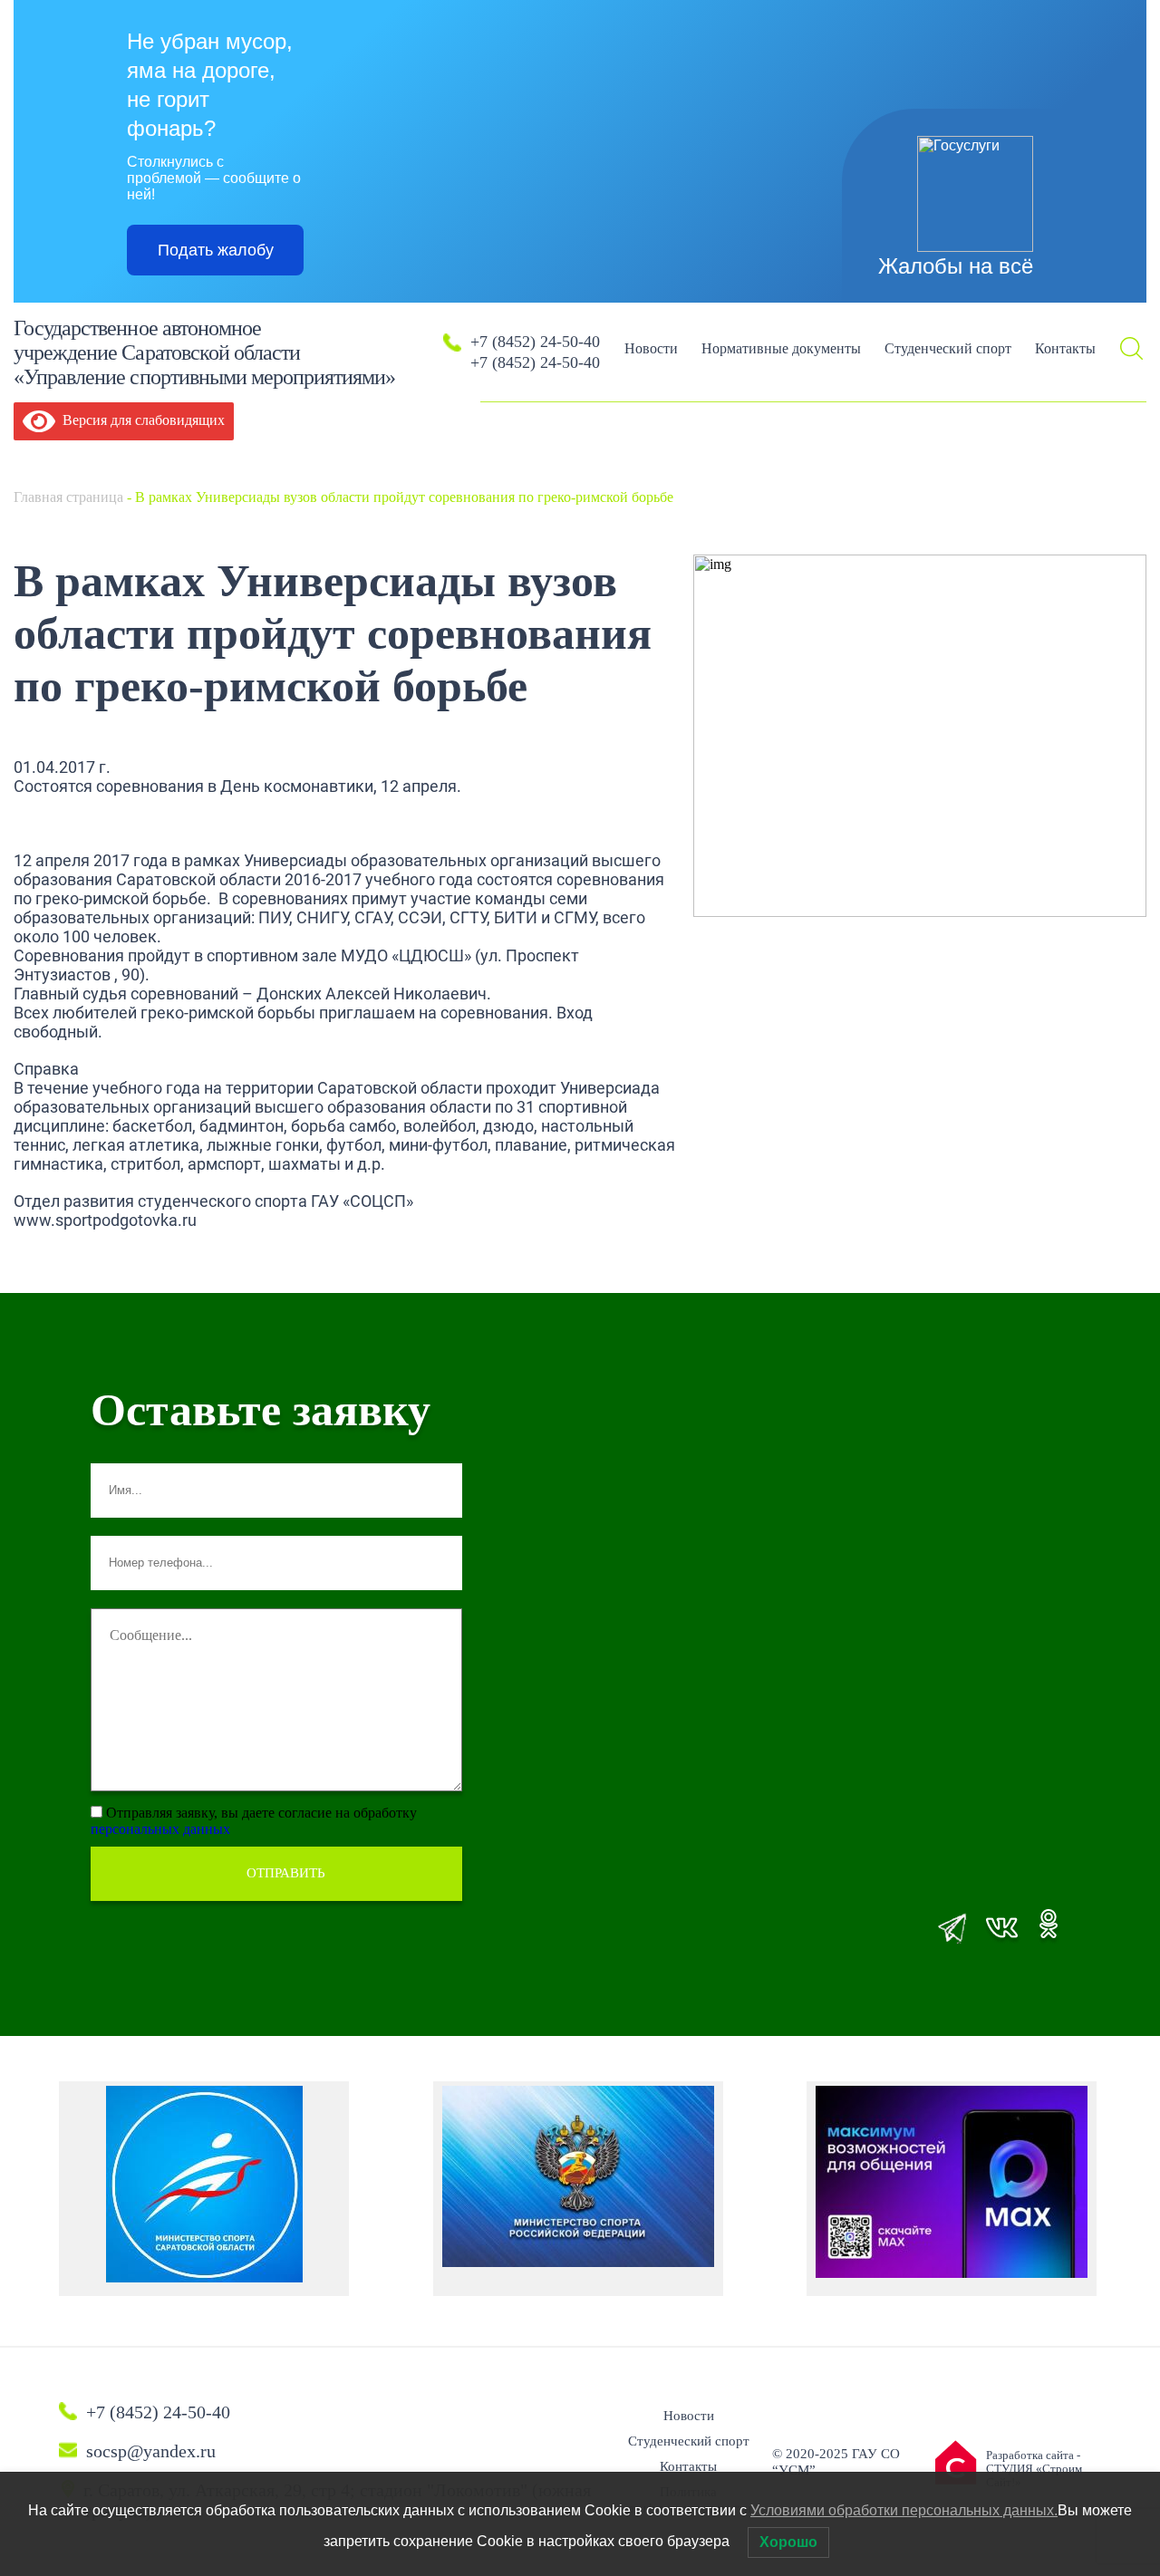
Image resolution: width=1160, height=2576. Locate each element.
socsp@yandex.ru (151, 2451)
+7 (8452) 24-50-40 (535, 342)
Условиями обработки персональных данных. (904, 2510)
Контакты (1065, 348)
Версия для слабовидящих (140, 420)
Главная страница (68, 497)
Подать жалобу (216, 250)
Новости (651, 348)
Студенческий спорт (948, 348)
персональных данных (160, 1829)
